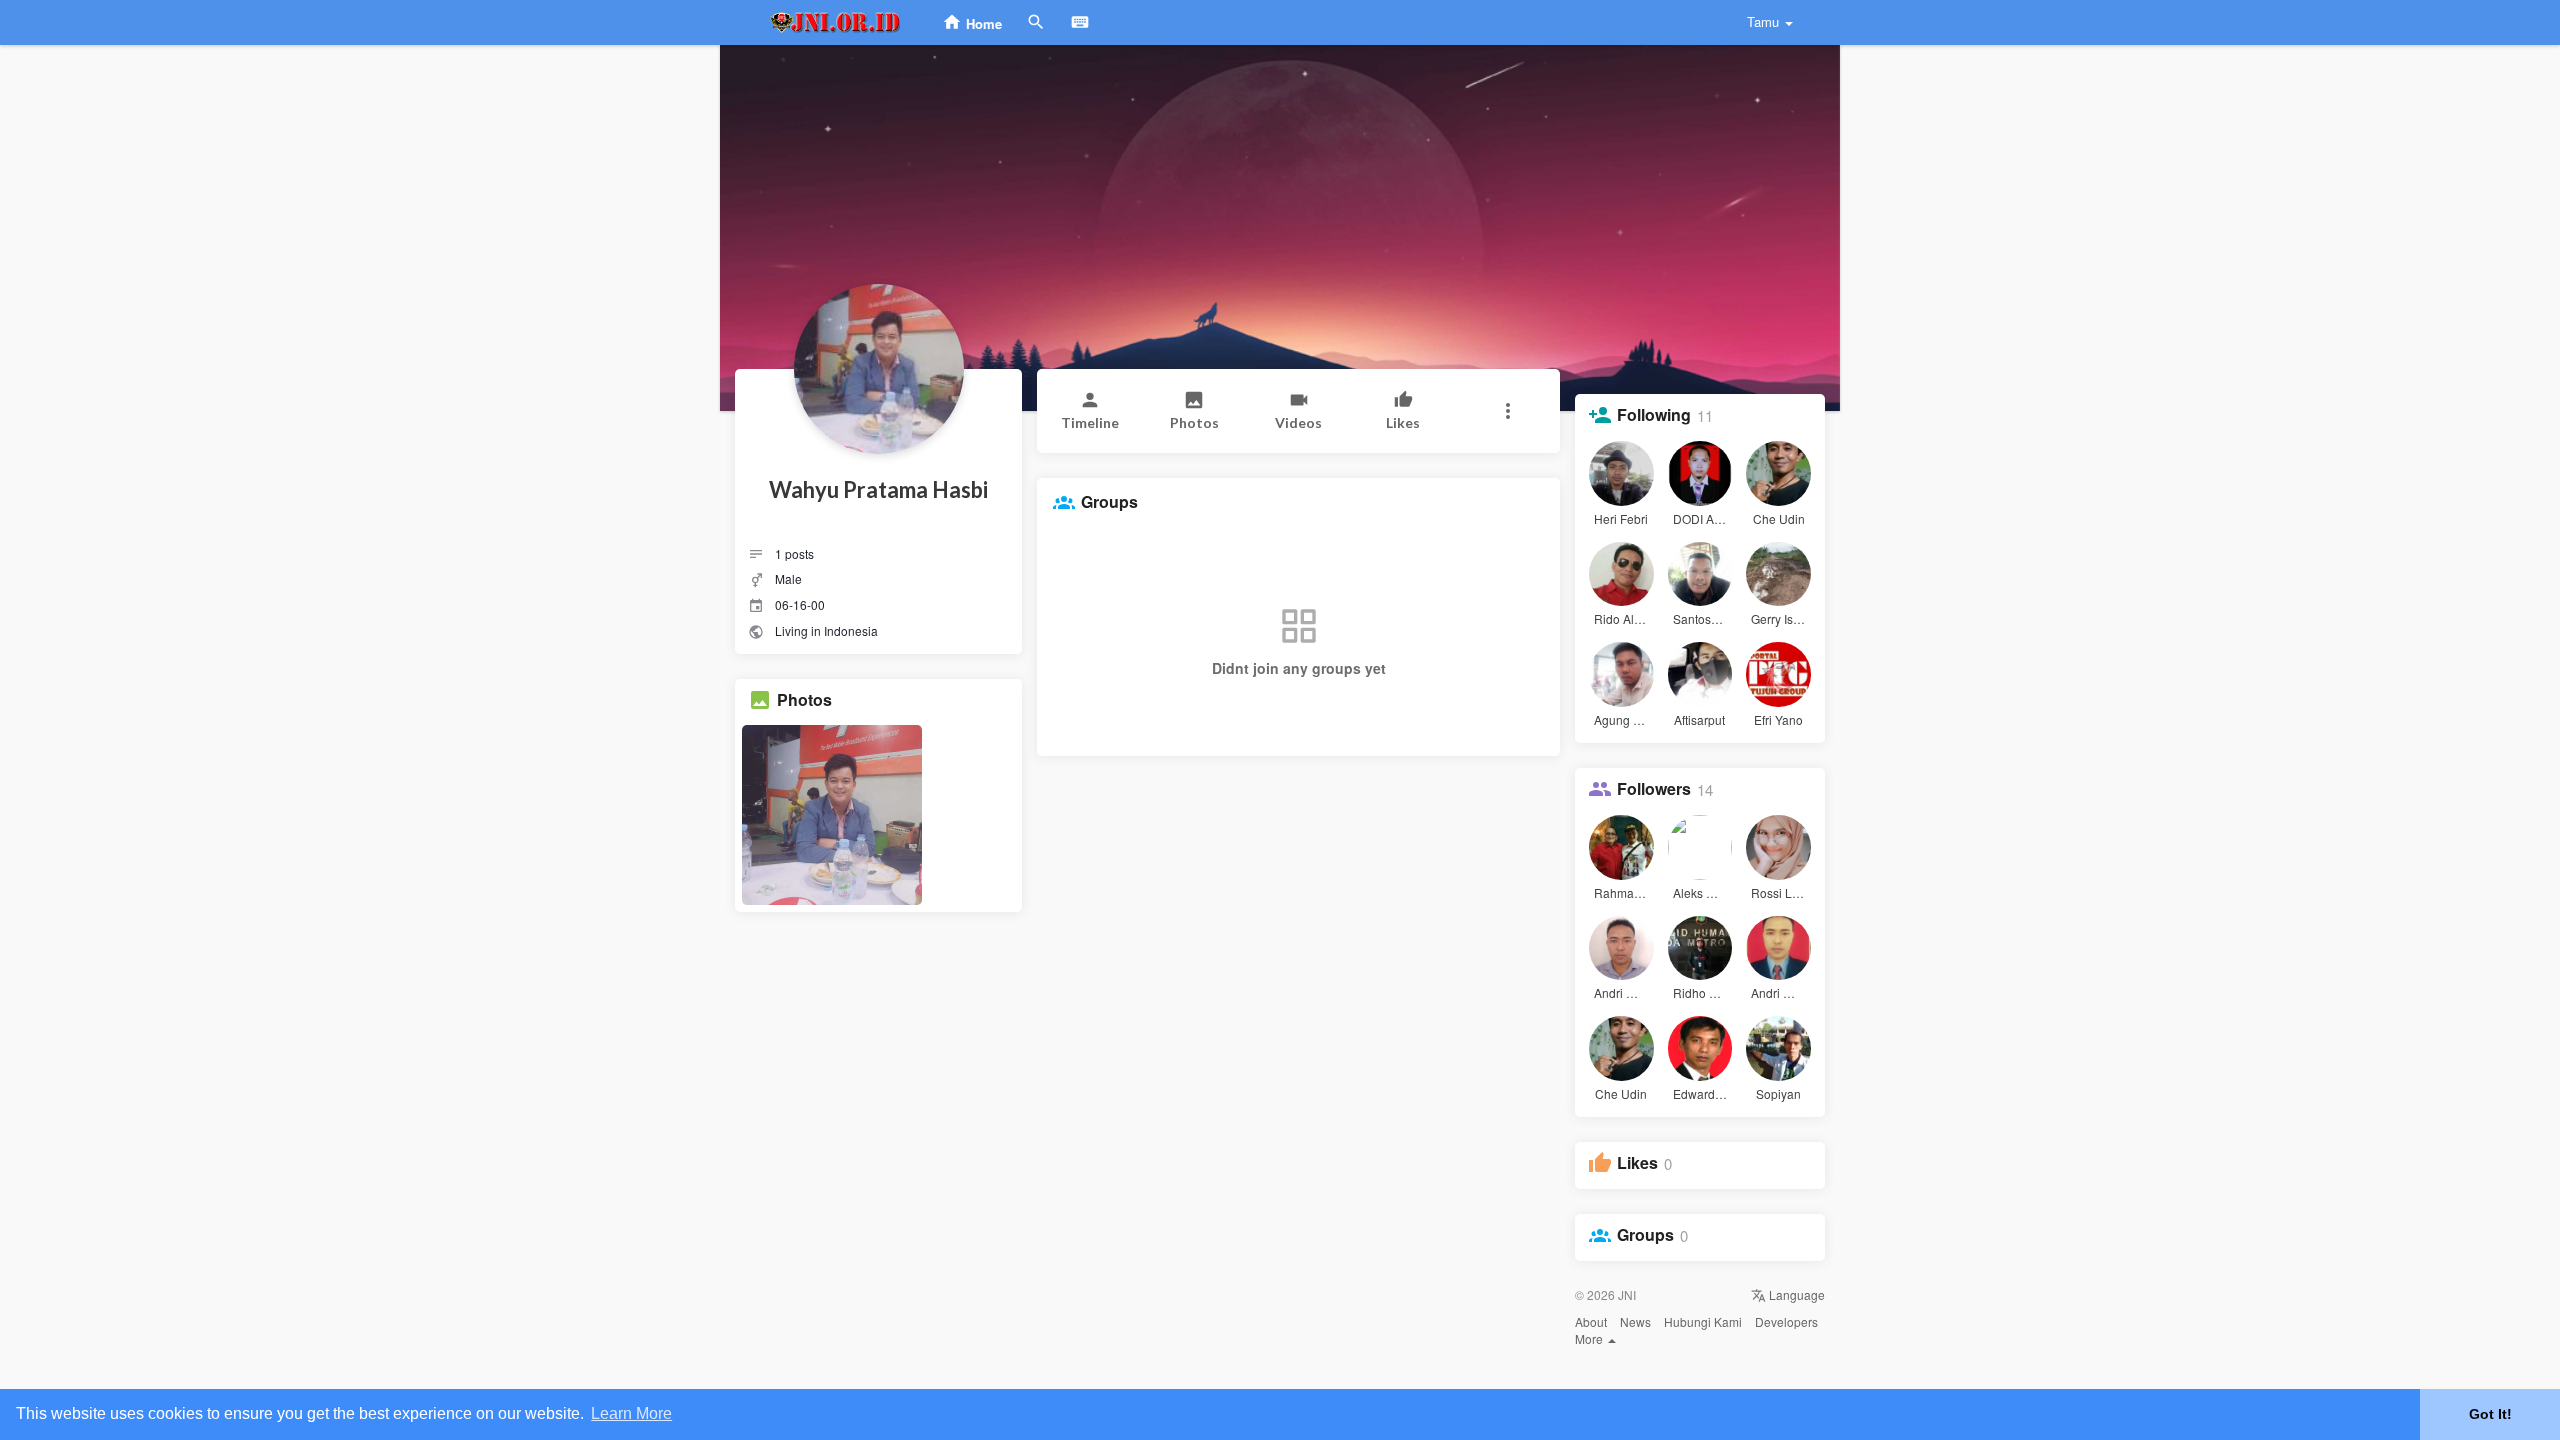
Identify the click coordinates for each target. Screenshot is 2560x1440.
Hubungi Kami (1703, 1321)
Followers (1654, 789)
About (1591, 1321)
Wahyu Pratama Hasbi (878, 489)
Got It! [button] (2490, 1414)
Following (1654, 415)
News (1635, 1321)
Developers (1786, 1321)
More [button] (1590, 1338)
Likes (1637, 1163)
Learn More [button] (631, 1413)
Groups (1645, 1235)
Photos (804, 700)
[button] (1507, 411)
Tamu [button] (1763, 21)
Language (1795, 1294)
